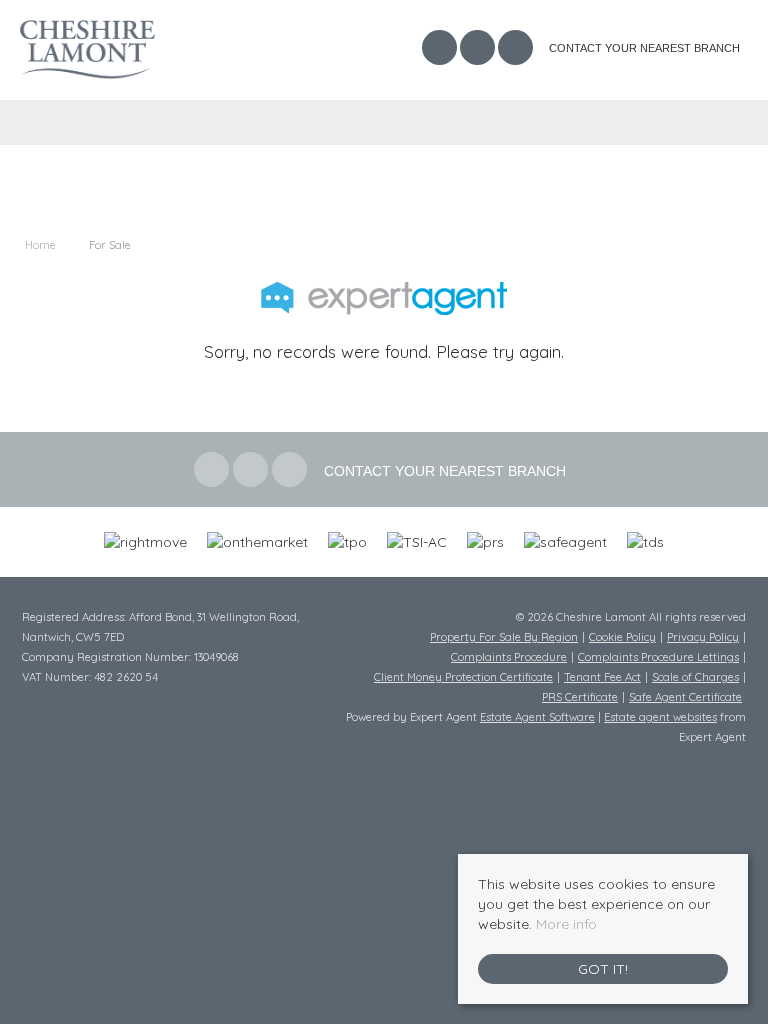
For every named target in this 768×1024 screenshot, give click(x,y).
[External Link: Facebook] (441, 50)
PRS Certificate (580, 697)
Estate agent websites (660, 717)
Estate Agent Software (537, 717)
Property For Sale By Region (504, 637)
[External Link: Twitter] (479, 50)
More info (566, 924)
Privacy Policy (703, 637)
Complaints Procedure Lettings (658, 657)
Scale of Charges (695, 677)
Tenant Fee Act (602, 677)
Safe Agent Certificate (685, 697)
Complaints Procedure (509, 657)
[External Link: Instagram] (517, 50)
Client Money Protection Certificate (463, 677)
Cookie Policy (622, 637)
